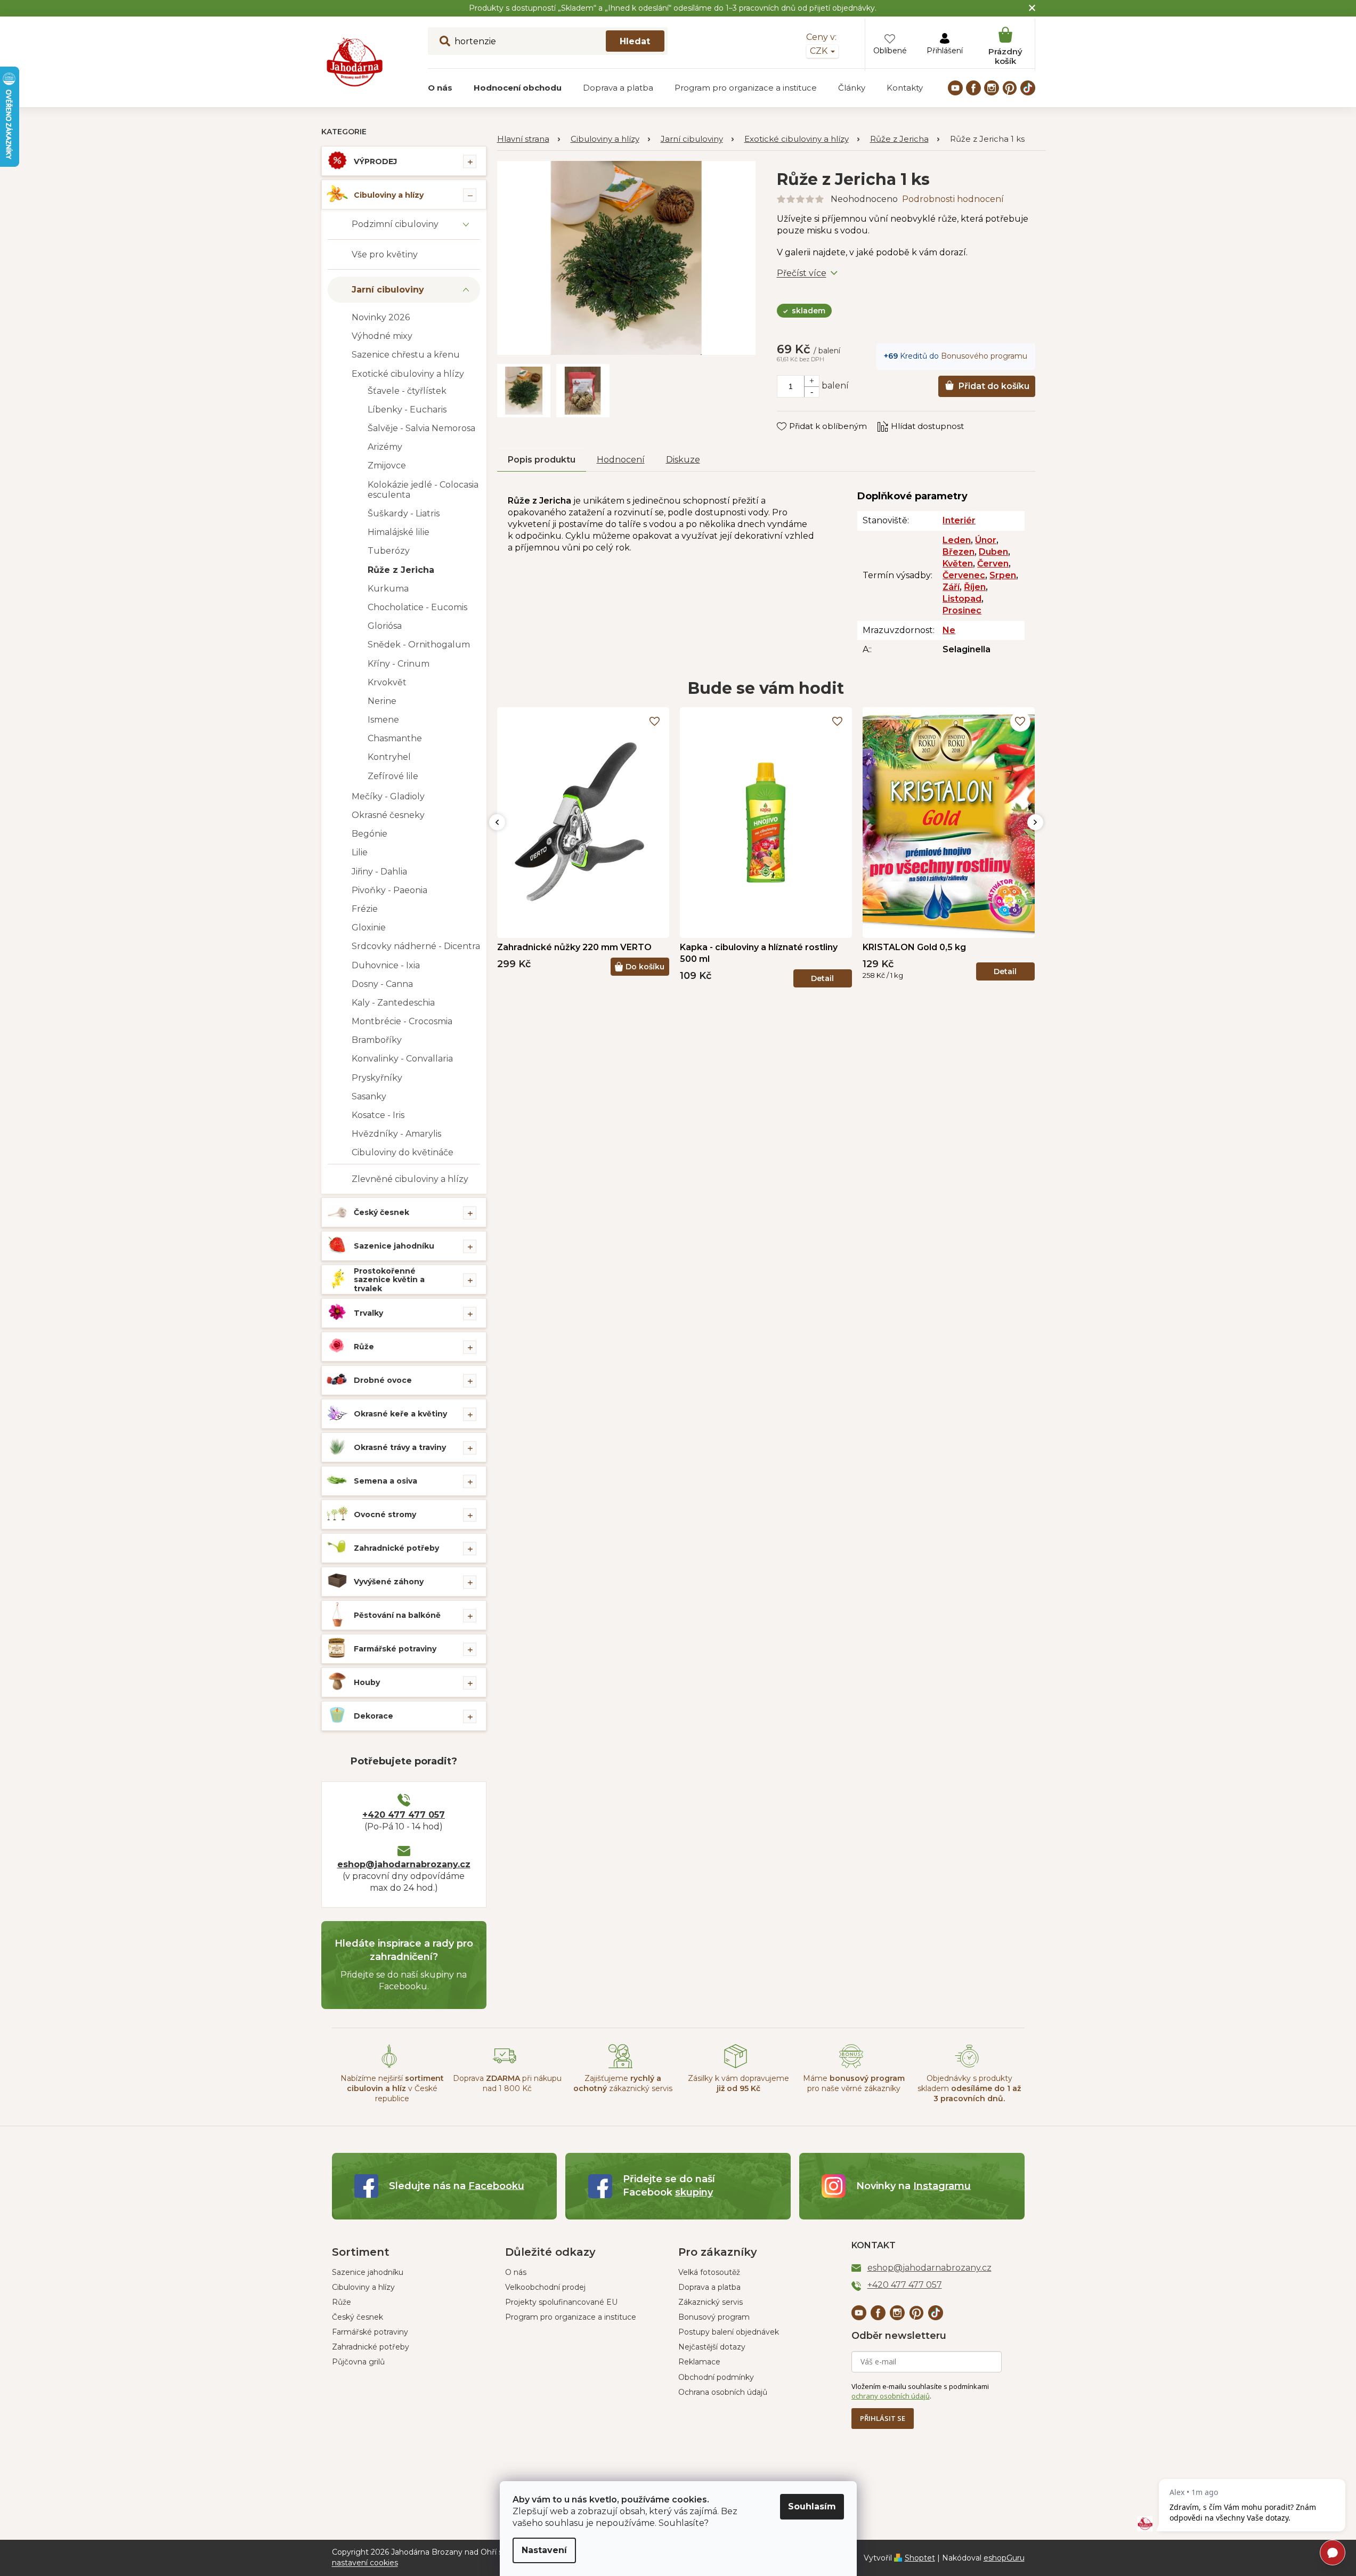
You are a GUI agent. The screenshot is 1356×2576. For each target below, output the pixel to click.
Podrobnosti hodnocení (953, 199)
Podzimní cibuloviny (395, 224)
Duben (993, 552)
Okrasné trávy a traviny (400, 1447)
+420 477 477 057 (404, 1815)
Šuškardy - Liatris (404, 513)
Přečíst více (802, 273)
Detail (822, 978)
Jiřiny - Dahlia (379, 872)
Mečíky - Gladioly (388, 796)
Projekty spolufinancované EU (561, 2302)
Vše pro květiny (385, 254)
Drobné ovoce (383, 1380)
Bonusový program (714, 2317)
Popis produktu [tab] (542, 460)
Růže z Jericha (401, 570)
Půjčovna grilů (358, 2362)
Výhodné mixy (382, 336)
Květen (958, 564)
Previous (497, 822)
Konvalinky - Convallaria (402, 1059)
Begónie (370, 834)
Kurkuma (388, 589)
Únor (986, 540)
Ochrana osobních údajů (723, 2392)
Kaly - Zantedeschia (393, 1003)
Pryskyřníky (377, 1078)
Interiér (959, 520)
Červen (993, 564)
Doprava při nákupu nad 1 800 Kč (507, 2083)
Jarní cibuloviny (388, 290)
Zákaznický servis (711, 2302)
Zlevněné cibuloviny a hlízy (410, 1179)
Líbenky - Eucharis (407, 410)
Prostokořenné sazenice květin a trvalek (389, 1280)
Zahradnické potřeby (396, 1548)
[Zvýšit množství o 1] (811, 381)
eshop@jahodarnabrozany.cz (404, 1864)
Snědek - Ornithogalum (419, 645)
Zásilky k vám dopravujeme (738, 2083)
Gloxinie (369, 927)
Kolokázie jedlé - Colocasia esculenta (423, 490)
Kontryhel (389, 757)
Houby (367, 1682)
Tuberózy (389, 551)
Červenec (964, 575)
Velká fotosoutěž (709, 2272)
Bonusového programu (984, 356)
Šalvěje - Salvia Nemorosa (421, 428)
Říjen (975, 587)
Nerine (382, 701)
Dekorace (373, 1716)
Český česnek (381, 1212)
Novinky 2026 (381, 317)
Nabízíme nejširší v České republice (392, 2089)
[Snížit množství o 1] (811, 392)
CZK (820, 51)
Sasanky (369, 1096)
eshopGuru (1004, 2558)
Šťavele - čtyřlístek (407, 391)
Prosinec (962, 610)
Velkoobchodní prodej (545, 2287)
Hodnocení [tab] (621, 460)
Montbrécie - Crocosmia (402, 1021)
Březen (959, 552)
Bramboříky (377, 1040)
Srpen (1003, 575)
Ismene (383, 720)
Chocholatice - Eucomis (417, 607)
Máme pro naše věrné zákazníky (854, 2083)
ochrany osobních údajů (891, 2396)
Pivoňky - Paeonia (389, 890)
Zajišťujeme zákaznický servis (623, 2083)
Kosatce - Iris (378, 1115)
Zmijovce (387, 465)
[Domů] (529, 139)
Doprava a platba (709, 2287)
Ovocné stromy (385, 1514)
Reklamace (699, 2362)
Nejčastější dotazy (712, 2347)
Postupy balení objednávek (729, 2332)
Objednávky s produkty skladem (969, 2089)
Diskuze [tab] (683, 460)
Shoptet (920, 2558)
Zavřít (796, 416)
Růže (364, 1347)
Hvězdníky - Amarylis (396, 1134)
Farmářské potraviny (395, 1649)
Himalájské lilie (399, 532)
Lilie (360, 852)
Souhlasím (812, 2506)
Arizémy (385, 447)
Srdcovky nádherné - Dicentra (416, 946)
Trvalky (368, 1313)
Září (951, 587)
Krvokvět (387, 682)
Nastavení (544, 2550)
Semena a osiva (385, 1481)
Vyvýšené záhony (389, 1582)
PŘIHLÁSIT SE (883, 2418)
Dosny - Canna (382, 984)
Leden (957, 540)
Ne (949, 630)
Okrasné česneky (388, 815)
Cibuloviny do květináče (403, 1152)
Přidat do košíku (994, 386)
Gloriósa (385, 626)
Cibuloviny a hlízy (389, 195)
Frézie (365, 909)
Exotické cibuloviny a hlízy (408, 374)
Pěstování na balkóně (397, 1615)
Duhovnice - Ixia (386, 965)
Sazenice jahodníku (394, 1246)
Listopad (962, 599)
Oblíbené (890, 51)
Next (1035, 822)
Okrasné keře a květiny (400, 1414)
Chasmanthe (395, 738)
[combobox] (548, 41)
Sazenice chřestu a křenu (406, 355)
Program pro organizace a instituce (571, 2317)
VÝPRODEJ (375, 161)
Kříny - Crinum (399, 664)
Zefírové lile (393, 776)
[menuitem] (440, 88)
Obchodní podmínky (716, 2377)
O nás (516, 2272)
